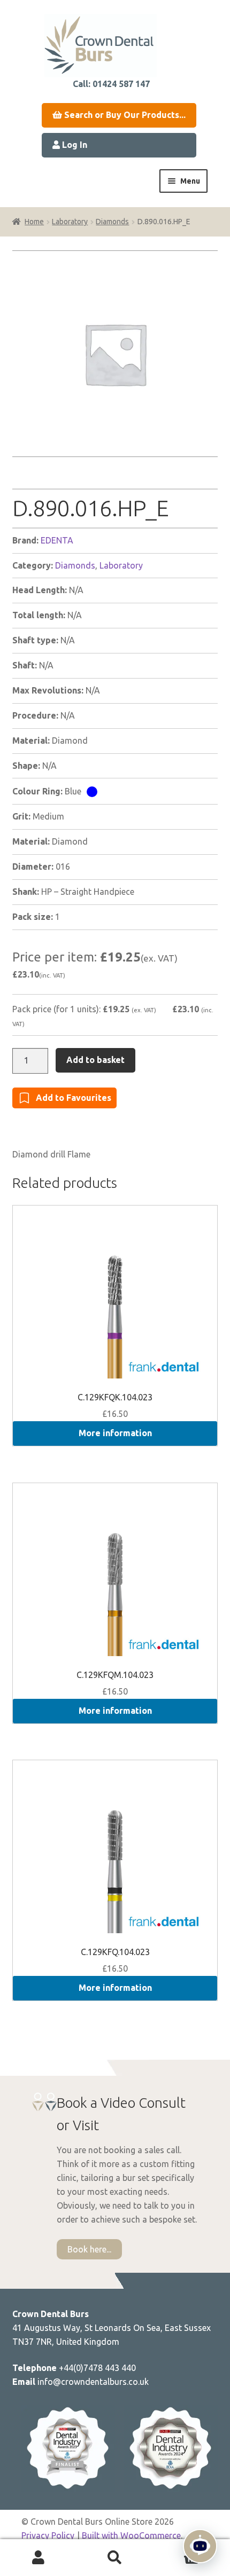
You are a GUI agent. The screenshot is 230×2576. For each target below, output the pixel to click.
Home (34, 222)
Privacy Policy (48, 2535)
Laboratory (70, 222)
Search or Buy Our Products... (124, 115)
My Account (38, 2558)
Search (115, 2558)
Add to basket (95, 1060)
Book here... (89, 2249)
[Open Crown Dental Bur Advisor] (200, 2546)
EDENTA (57, 540)
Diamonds (112, 222)
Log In (74, 145)
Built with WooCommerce (131, 2535)
